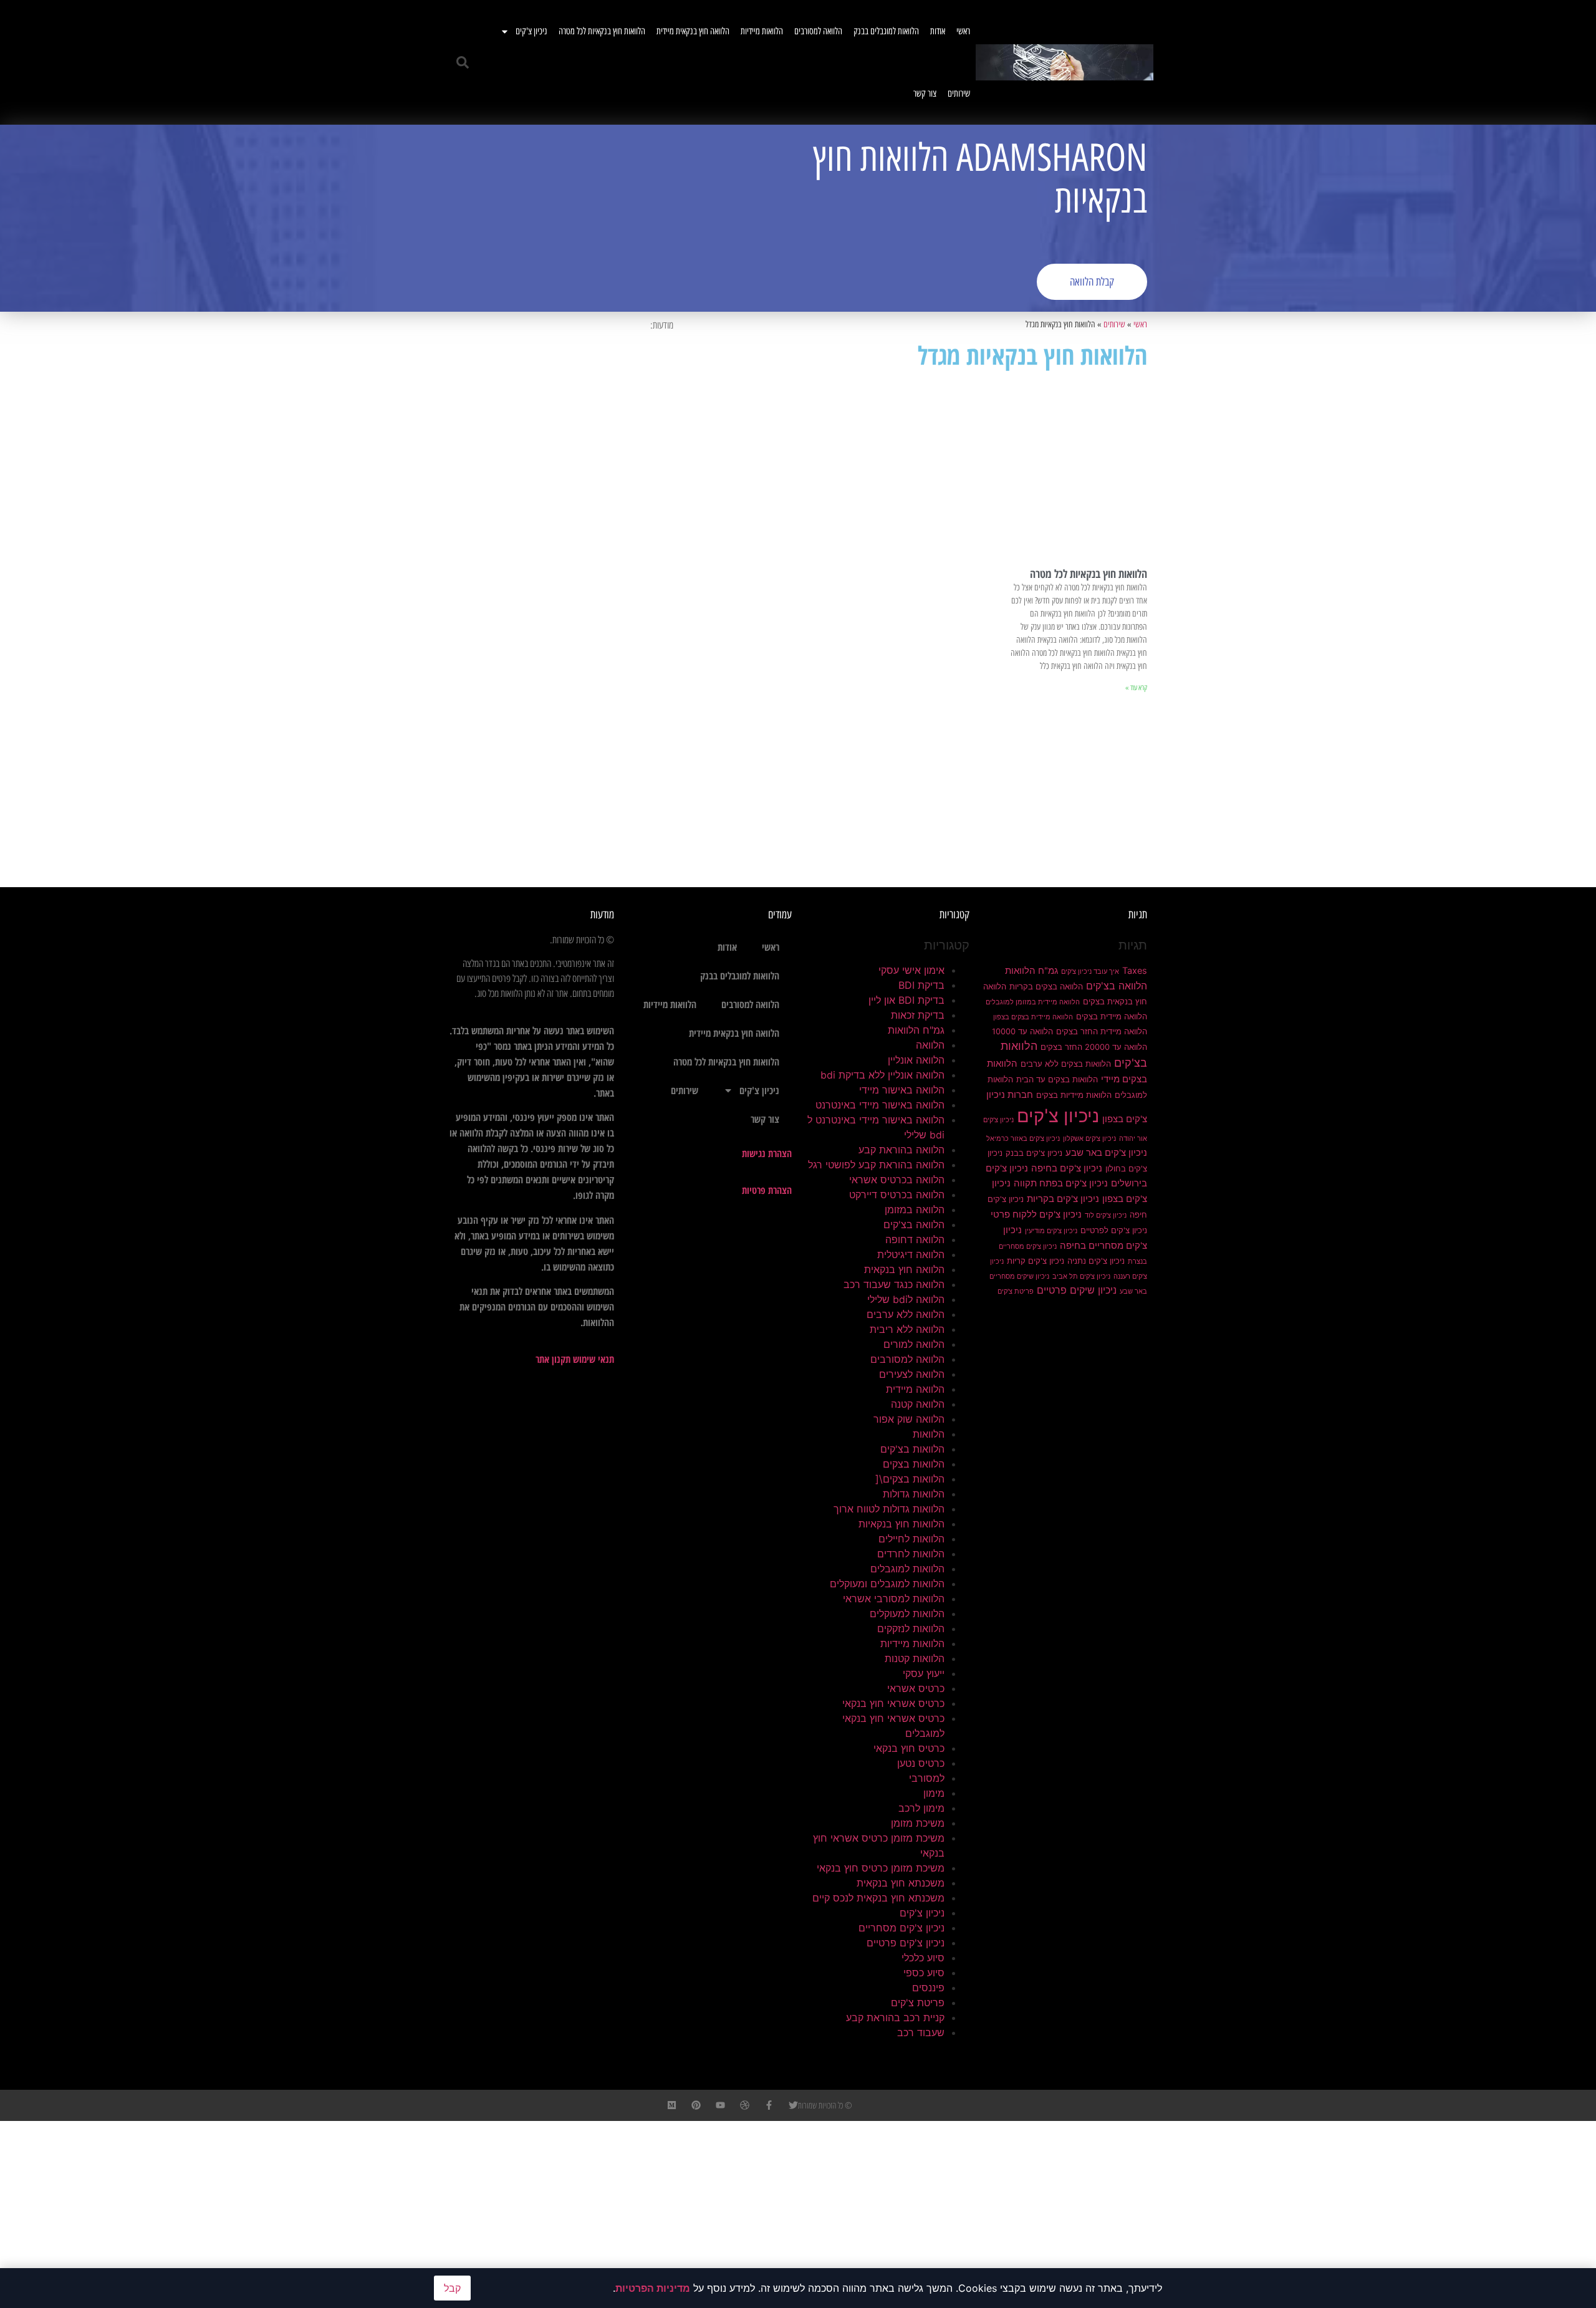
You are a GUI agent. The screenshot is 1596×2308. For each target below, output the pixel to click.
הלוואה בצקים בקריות (1046, 986)
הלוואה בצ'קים (1117, 986)
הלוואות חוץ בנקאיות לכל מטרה (602, 31)
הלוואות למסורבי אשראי (894, 1599)
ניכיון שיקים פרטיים (1077, 1290)
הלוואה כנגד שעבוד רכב (894, 1284)
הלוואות (929, 1434)
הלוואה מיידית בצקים (1112, 1016)
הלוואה (930, 1045)
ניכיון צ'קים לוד (1106, 1215)
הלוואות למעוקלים (907, 1613)
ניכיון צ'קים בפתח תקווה (1061, 1183)
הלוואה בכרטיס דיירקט (897, 1195)
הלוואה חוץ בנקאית (904, 1269)
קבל (452, 2288)
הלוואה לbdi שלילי (906, 1299)
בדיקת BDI (921, 985)
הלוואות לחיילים (911, 1539)
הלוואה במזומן (915, 1209)
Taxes (1135, 971)
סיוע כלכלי (923, 1958)
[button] (463, 62)
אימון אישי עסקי (911, 970)
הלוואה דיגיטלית (911, 1254)
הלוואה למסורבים (818, 31)
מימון (934, 1793)
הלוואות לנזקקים (911, 1628)
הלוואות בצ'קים (912, 1449)
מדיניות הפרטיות (653, 2288)
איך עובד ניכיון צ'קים (1090, 972)
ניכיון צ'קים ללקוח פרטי (1036, 1214)
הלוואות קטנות (915, 1658)
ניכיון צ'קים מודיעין (1051, 1231)
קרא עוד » (1136, 688)
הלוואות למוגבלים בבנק (886, 31)
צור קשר (925, 94)
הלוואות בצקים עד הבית (1057, 1079)
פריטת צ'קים (1016, 1291)
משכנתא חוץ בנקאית (901, 1883)
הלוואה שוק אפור (909, 1419)
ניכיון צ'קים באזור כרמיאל (1023, 1139)
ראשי (963, 31)
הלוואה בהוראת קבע (901, 1150)
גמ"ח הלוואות (1031, 971)
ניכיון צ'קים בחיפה (1067, 1168)
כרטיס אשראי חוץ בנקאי (893, 1703)
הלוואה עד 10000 (1022, 1031)
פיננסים (928, 1988)
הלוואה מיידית (915, 1389)
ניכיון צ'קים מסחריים (901, 1928)
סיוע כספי (924, 1973)
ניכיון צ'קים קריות (1036, 1261)
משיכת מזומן (918, 1823)
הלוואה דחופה (915, 1239)
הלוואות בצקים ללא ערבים (1066, 1064)
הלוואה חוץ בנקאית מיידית (693, 31)
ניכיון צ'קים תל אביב (1081, 1277)
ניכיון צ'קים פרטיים (906, 1943)
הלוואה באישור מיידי (902, 1090)
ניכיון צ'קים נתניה (1096, 1261)
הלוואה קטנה (918, 1404)
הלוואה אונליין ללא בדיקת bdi (882, 1075)
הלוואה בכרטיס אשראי (897, 1180)
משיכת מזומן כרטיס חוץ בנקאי (881, 1868)
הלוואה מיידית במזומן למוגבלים (1033, 1002)
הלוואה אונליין (916, 1060)
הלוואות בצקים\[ (910, 1479)
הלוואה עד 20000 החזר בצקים (1094, 1047)
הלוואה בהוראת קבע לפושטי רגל (876, 1165)
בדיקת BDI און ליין (906, 1000)
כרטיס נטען (921, 1763)
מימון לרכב (921, 1808)
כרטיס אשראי (916, 1688)
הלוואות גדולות (914, 1494)
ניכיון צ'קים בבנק (1034, 1153)
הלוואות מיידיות (762, 31)
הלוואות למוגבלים (907, 1569)
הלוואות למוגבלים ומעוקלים (887, 1584)
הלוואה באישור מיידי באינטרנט (880, 1105)
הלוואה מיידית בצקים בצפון (1033, 1017)
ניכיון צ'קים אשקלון (1089, 1139)
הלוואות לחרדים (911, 1554)
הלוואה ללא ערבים (906, 1314)
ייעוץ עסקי (924, 1673)
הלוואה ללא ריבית (907, 1329)
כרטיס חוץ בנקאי (909, 1748)
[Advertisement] (620, 218)
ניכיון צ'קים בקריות (1063, 1199)
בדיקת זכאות (918, 1015)
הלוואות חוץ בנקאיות (901, 1524)
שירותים (959, 94)
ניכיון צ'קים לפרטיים (1114, 1230)
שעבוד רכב (921, 2032)
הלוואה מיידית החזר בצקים (1102, 1031)
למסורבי (927, 1778)
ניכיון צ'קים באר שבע (1106, 1153)
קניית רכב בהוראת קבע (895, 2017)
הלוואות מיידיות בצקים (1074, 1095)
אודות (938, 31)
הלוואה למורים (914, 1344)
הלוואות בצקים (914, 1464)
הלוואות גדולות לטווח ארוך (889, 1509)
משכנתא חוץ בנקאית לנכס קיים (878, 1898)
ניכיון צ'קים (531, 31)
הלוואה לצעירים (912, 1374)
